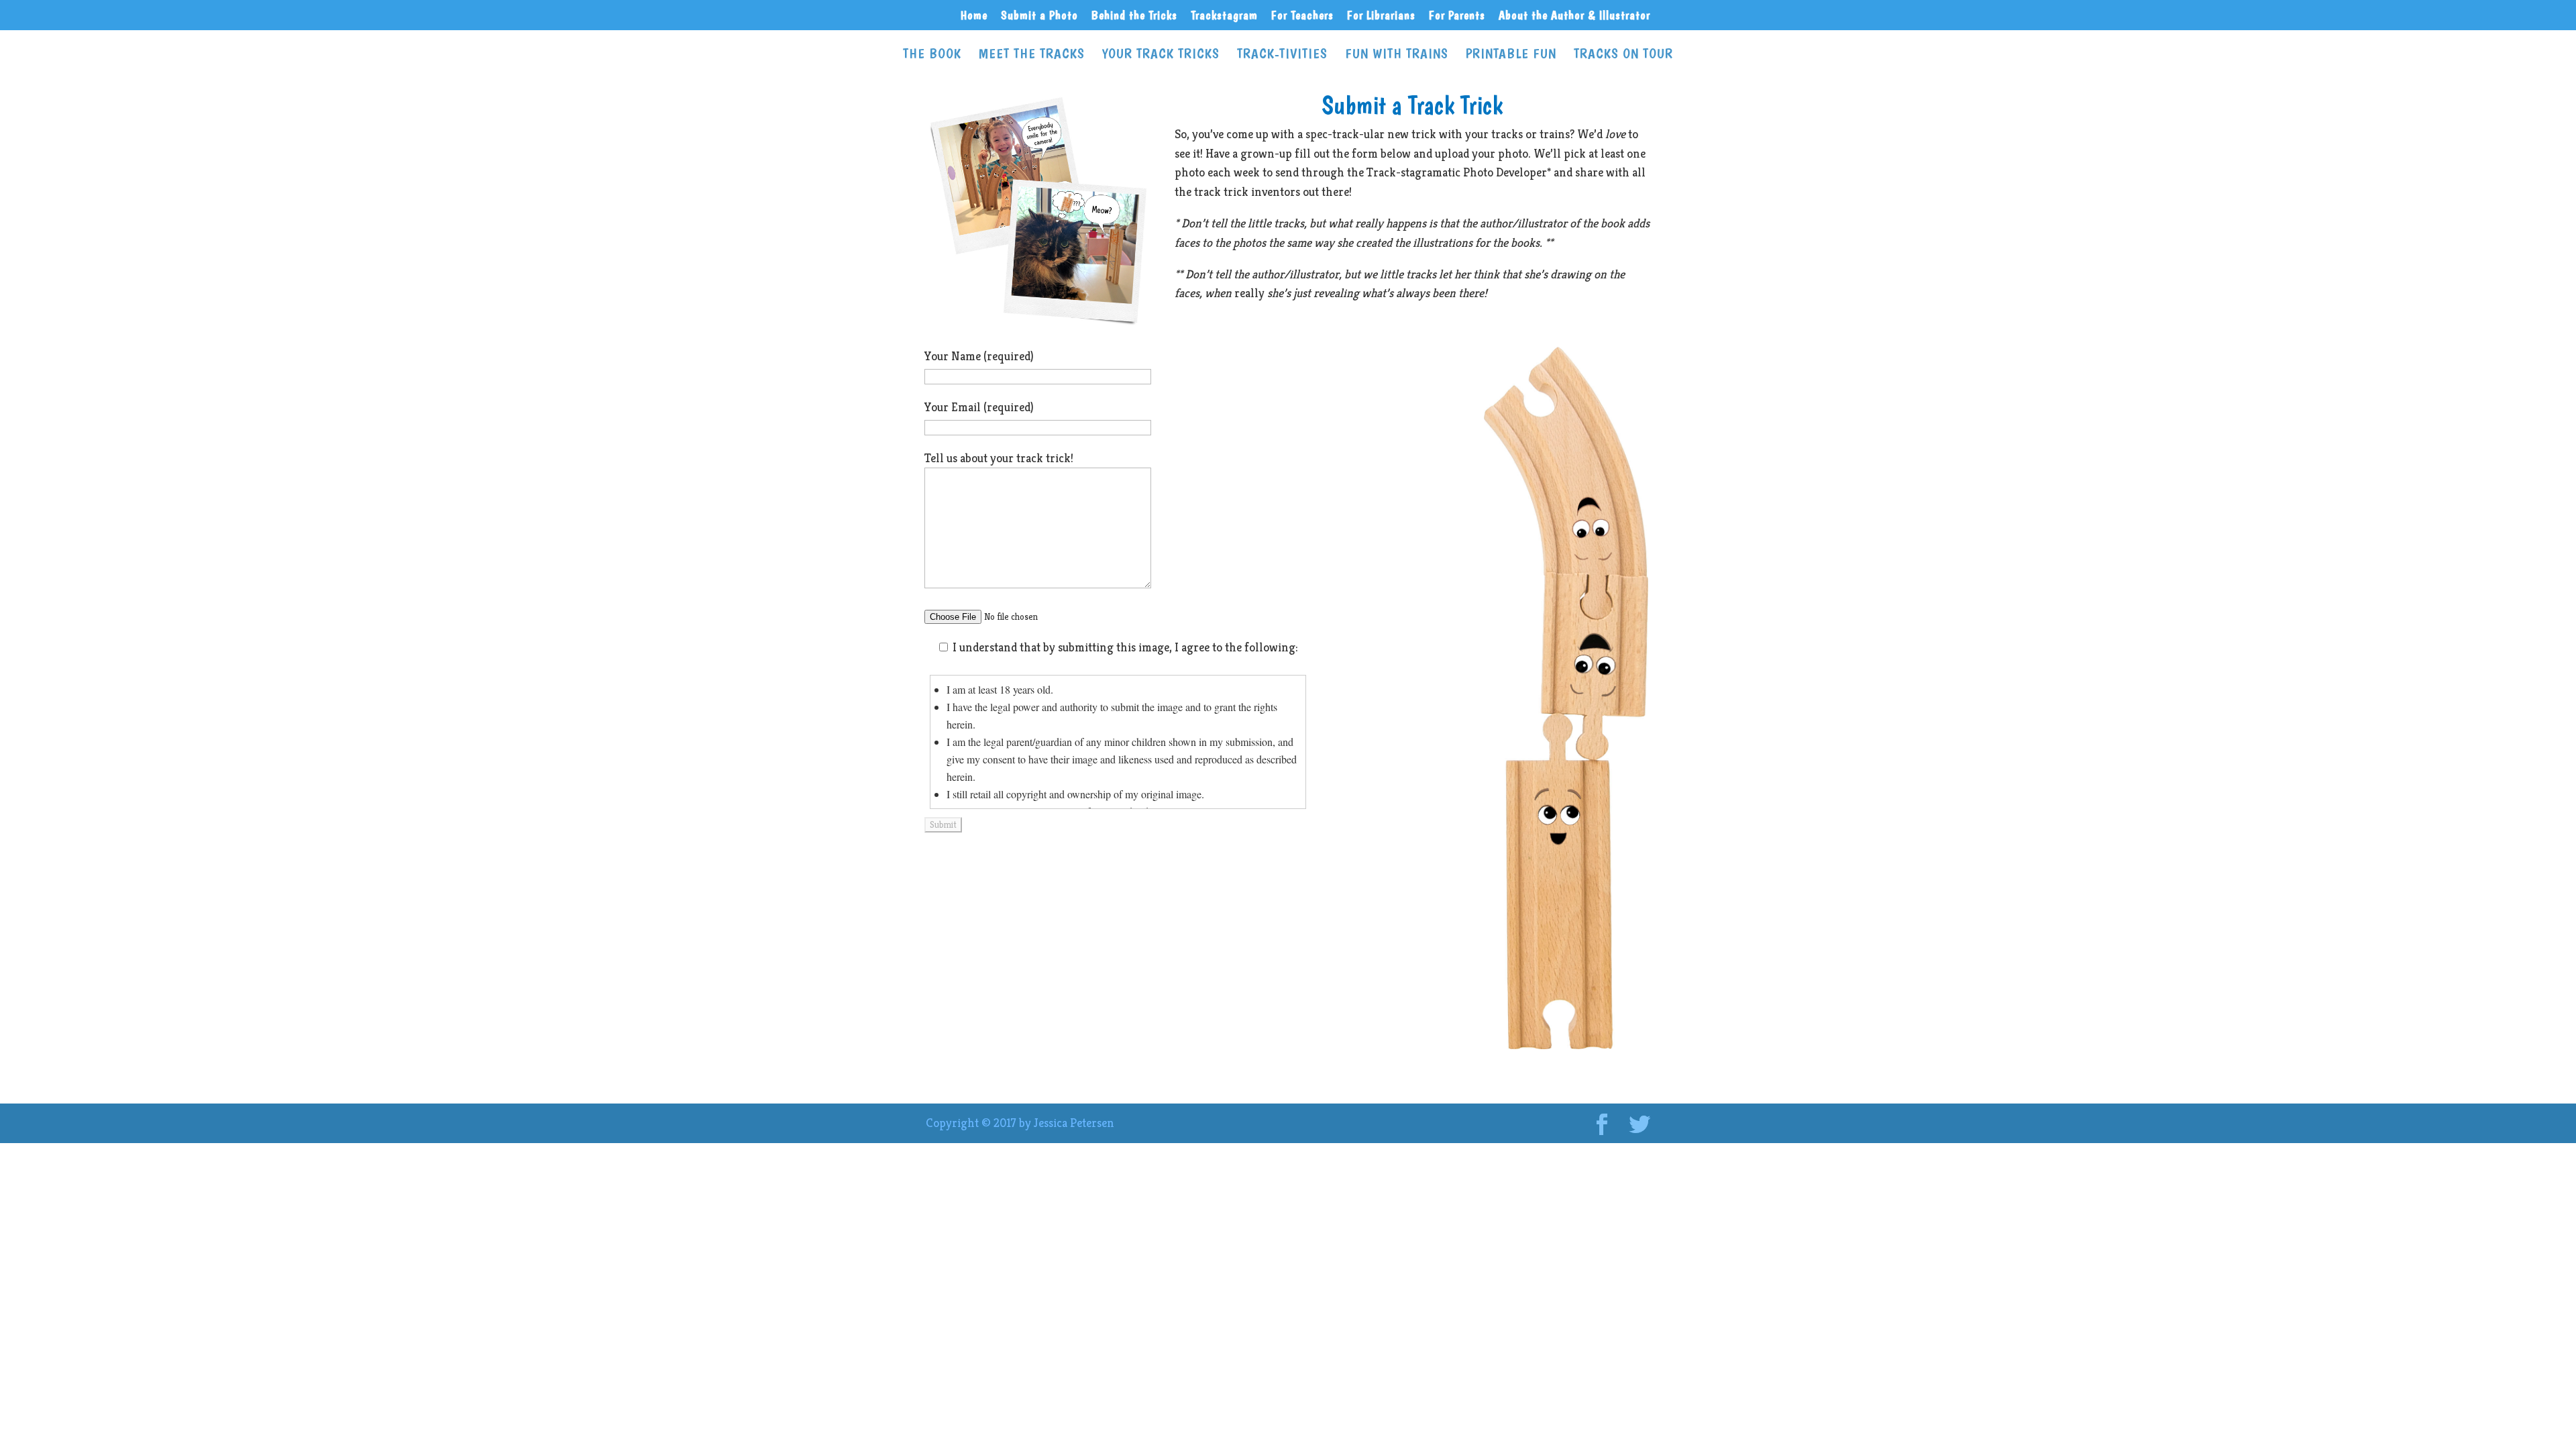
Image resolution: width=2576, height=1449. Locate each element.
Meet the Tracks (1032, 55)
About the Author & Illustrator (1574, 16)
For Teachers (1302, 16)
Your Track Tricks (1161, 55)
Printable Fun (1511, 55)
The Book (932, 55)
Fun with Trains (1397, 55)
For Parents (1457, 16)
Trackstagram (1224, 16)
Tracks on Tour (1623, 55)
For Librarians (1381, 16)
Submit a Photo (1039, 16)
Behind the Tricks (1134, 16)
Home (974, 16)
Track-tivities (1282, 55)
